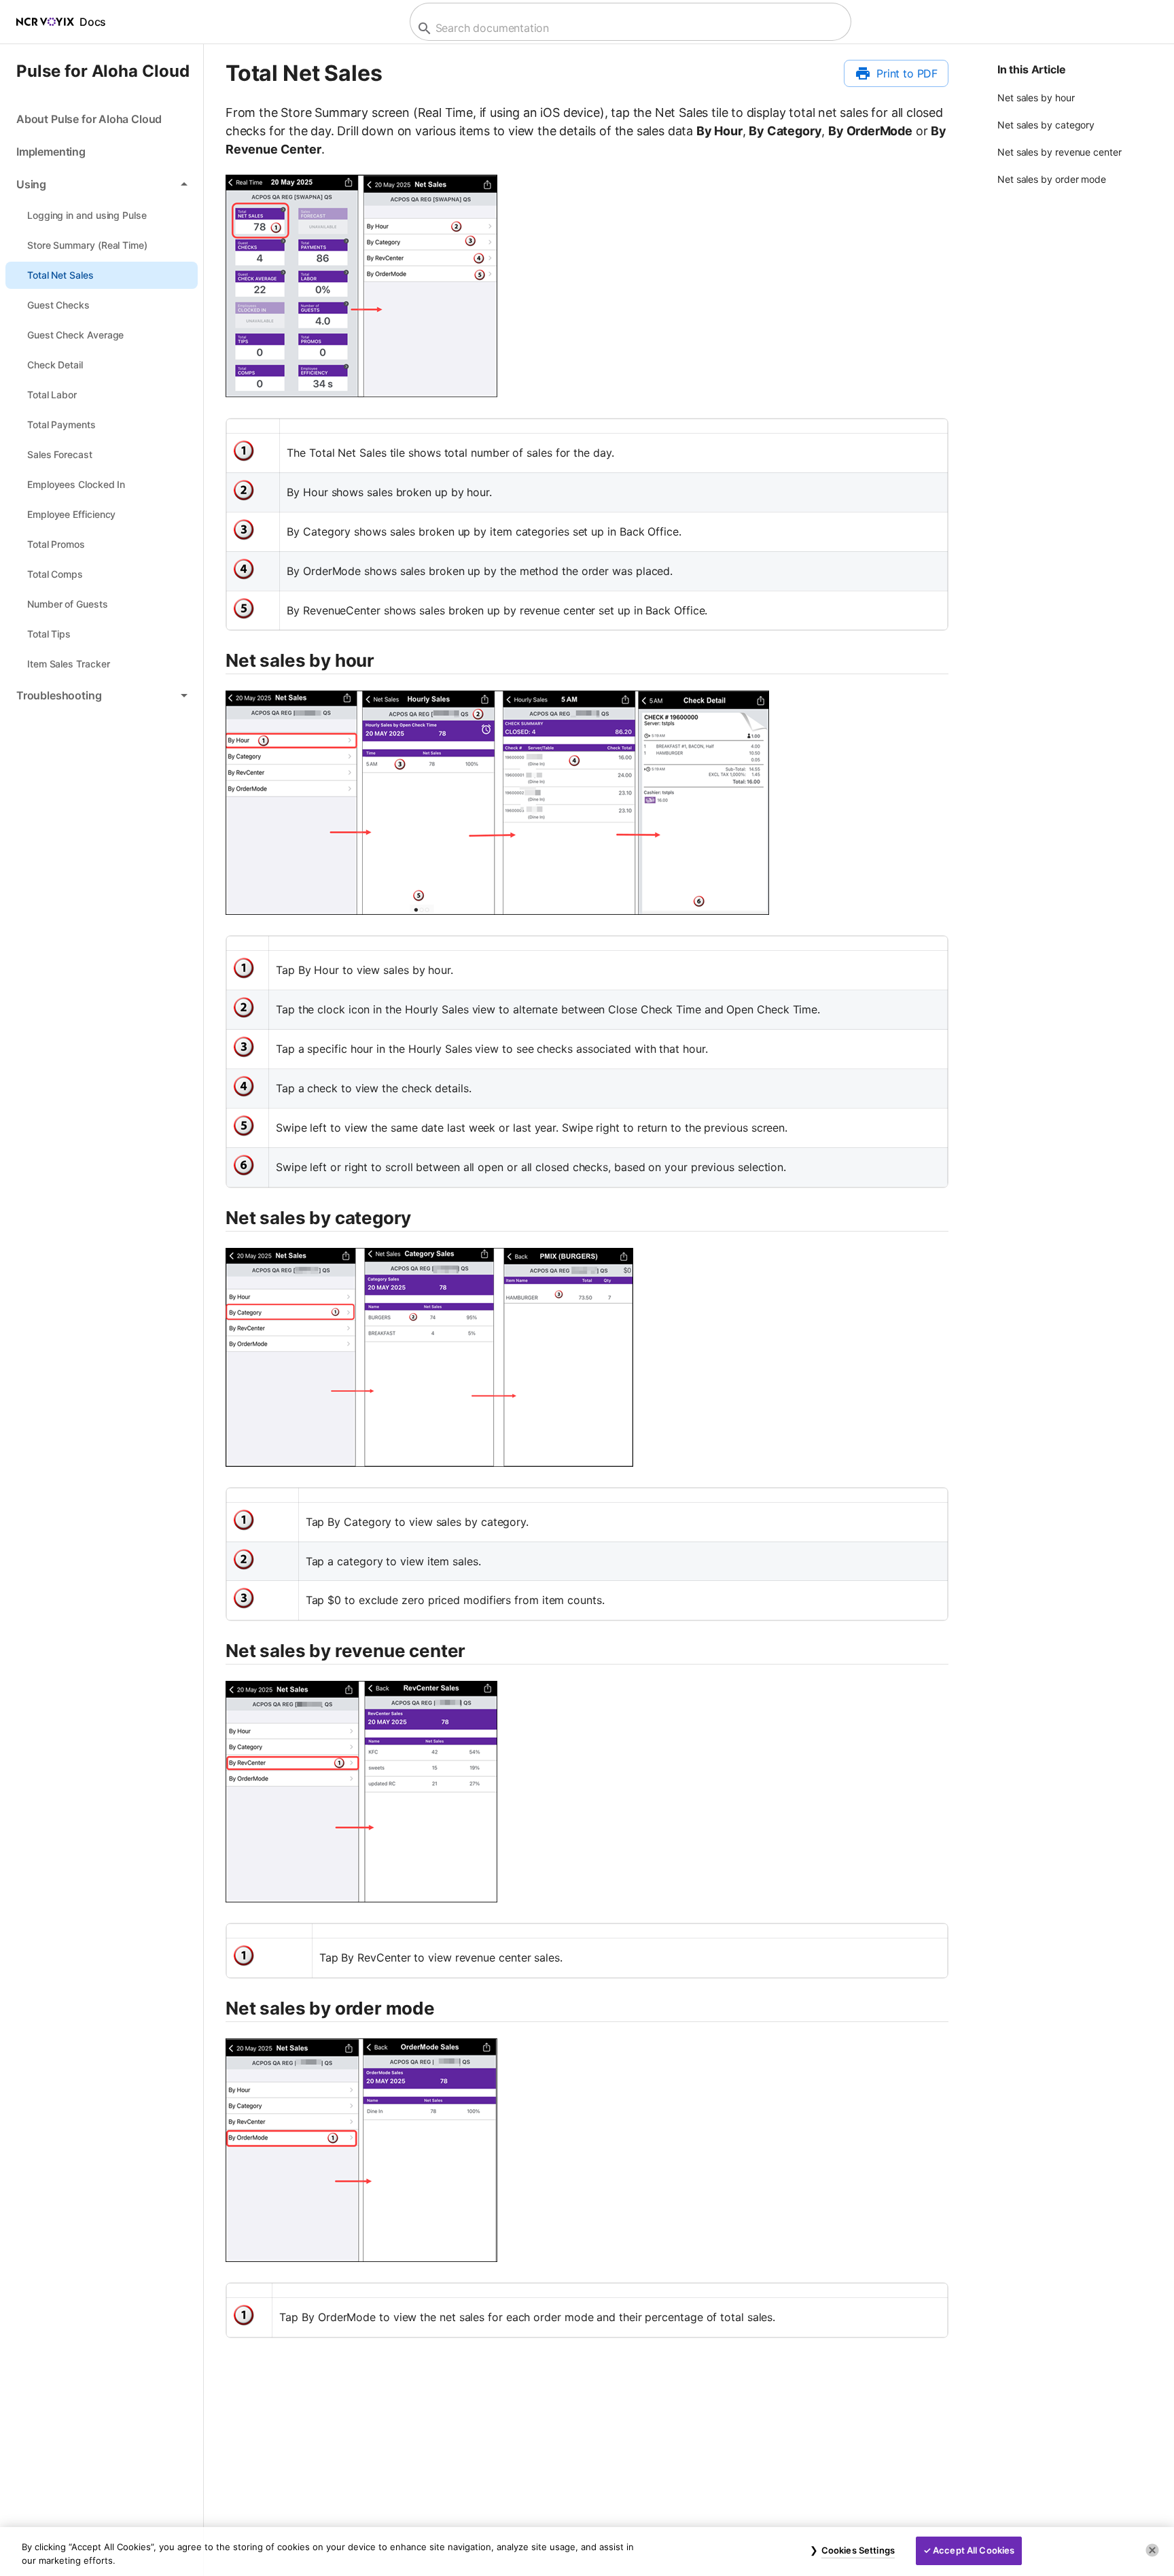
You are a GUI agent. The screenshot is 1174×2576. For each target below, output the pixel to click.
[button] (102, 184)
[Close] (1152, 2550)
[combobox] (629, 28)
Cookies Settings (858, 2550)
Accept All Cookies (974, 2550)
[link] (102, 119)
